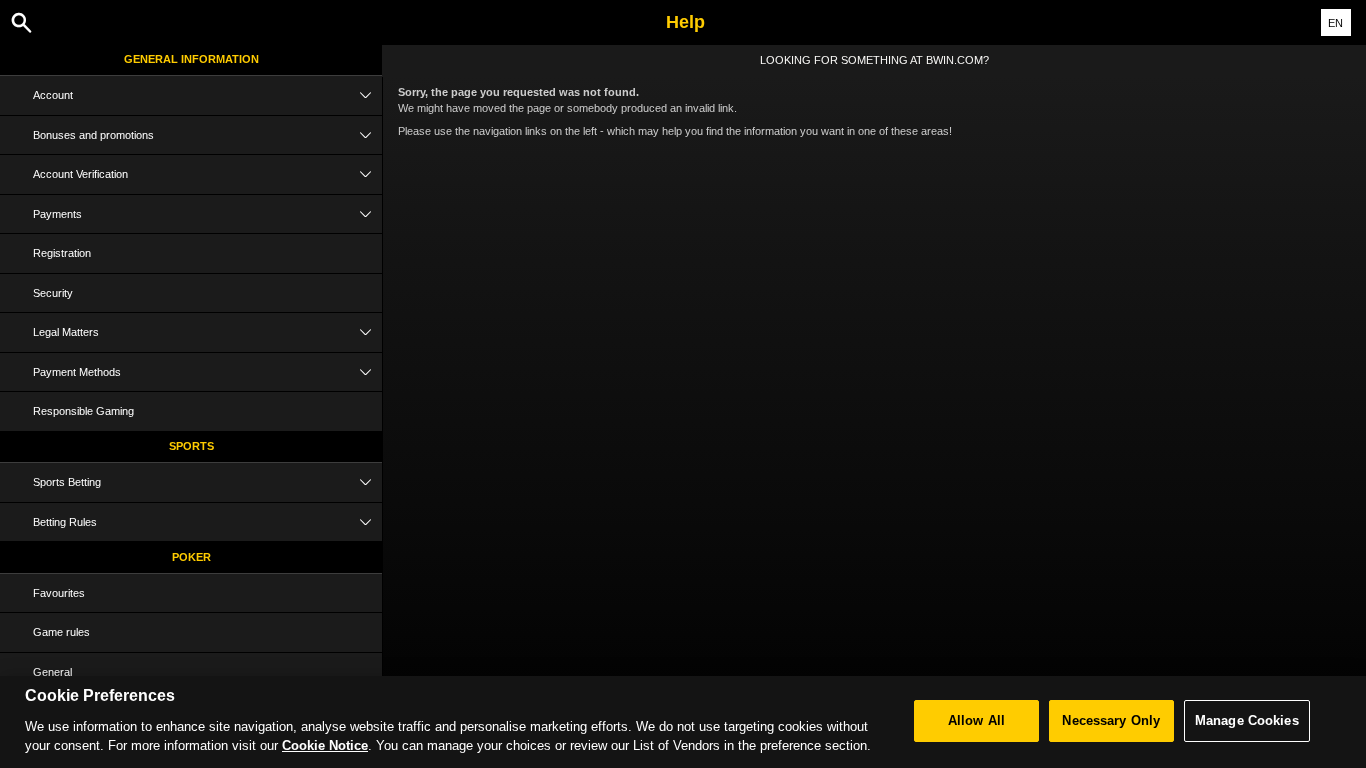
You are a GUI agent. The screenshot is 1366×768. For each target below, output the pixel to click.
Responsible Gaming (83, 411)
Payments (57, 214)
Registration (62, 253)
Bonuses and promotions (93, 135)
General (52, 672)
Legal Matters (66, 332)
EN (1335, 23)
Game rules (61, 632)
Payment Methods (77, 372)
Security (53, 293)
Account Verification (80, 174)
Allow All (976, 720)
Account (53, 95)
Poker (191, 557)
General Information (191, 59)
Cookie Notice (325, 745)
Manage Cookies (1247, 720)
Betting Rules (65, 522)
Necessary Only (1111, 720)
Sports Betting (67, 482)
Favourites (59, 593)
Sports (191, 446)
